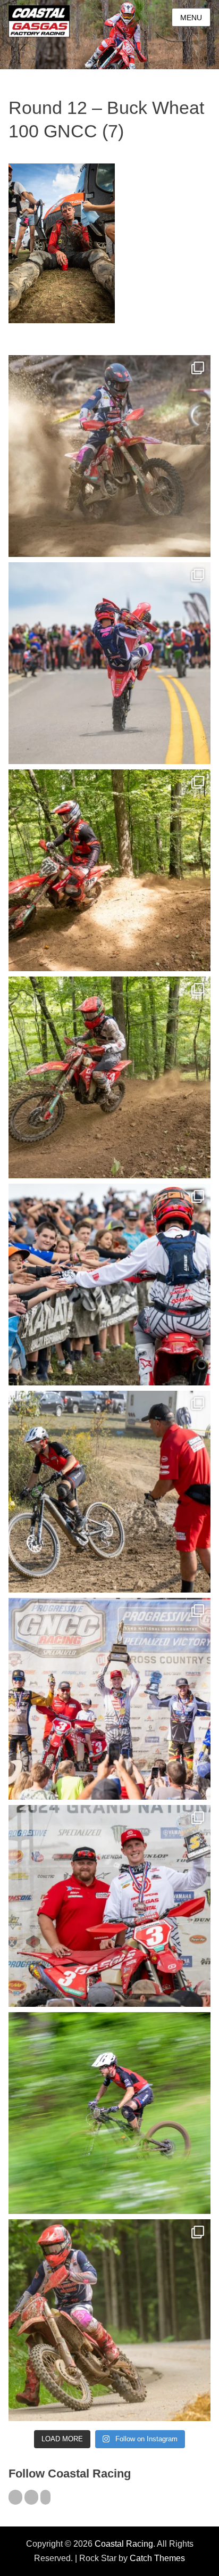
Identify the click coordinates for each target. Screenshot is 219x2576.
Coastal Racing (124, 2544)
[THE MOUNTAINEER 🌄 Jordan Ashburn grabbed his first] (109, 1699)
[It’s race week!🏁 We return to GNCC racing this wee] (109, 2320)
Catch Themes (157, 2558)
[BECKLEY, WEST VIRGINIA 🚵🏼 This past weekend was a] (109, 1492)
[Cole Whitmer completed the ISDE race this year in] (109, 870)
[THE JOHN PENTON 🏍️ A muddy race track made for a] (109, 1077)
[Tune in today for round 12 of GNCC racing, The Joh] (109, 1285)
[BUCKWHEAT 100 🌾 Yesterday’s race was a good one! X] (109, 1906)
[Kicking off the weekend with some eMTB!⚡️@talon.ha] (109, 2113)
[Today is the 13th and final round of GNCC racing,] (109, 663)
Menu (191, 18)
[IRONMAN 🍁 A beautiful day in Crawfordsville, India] (109, 456)
